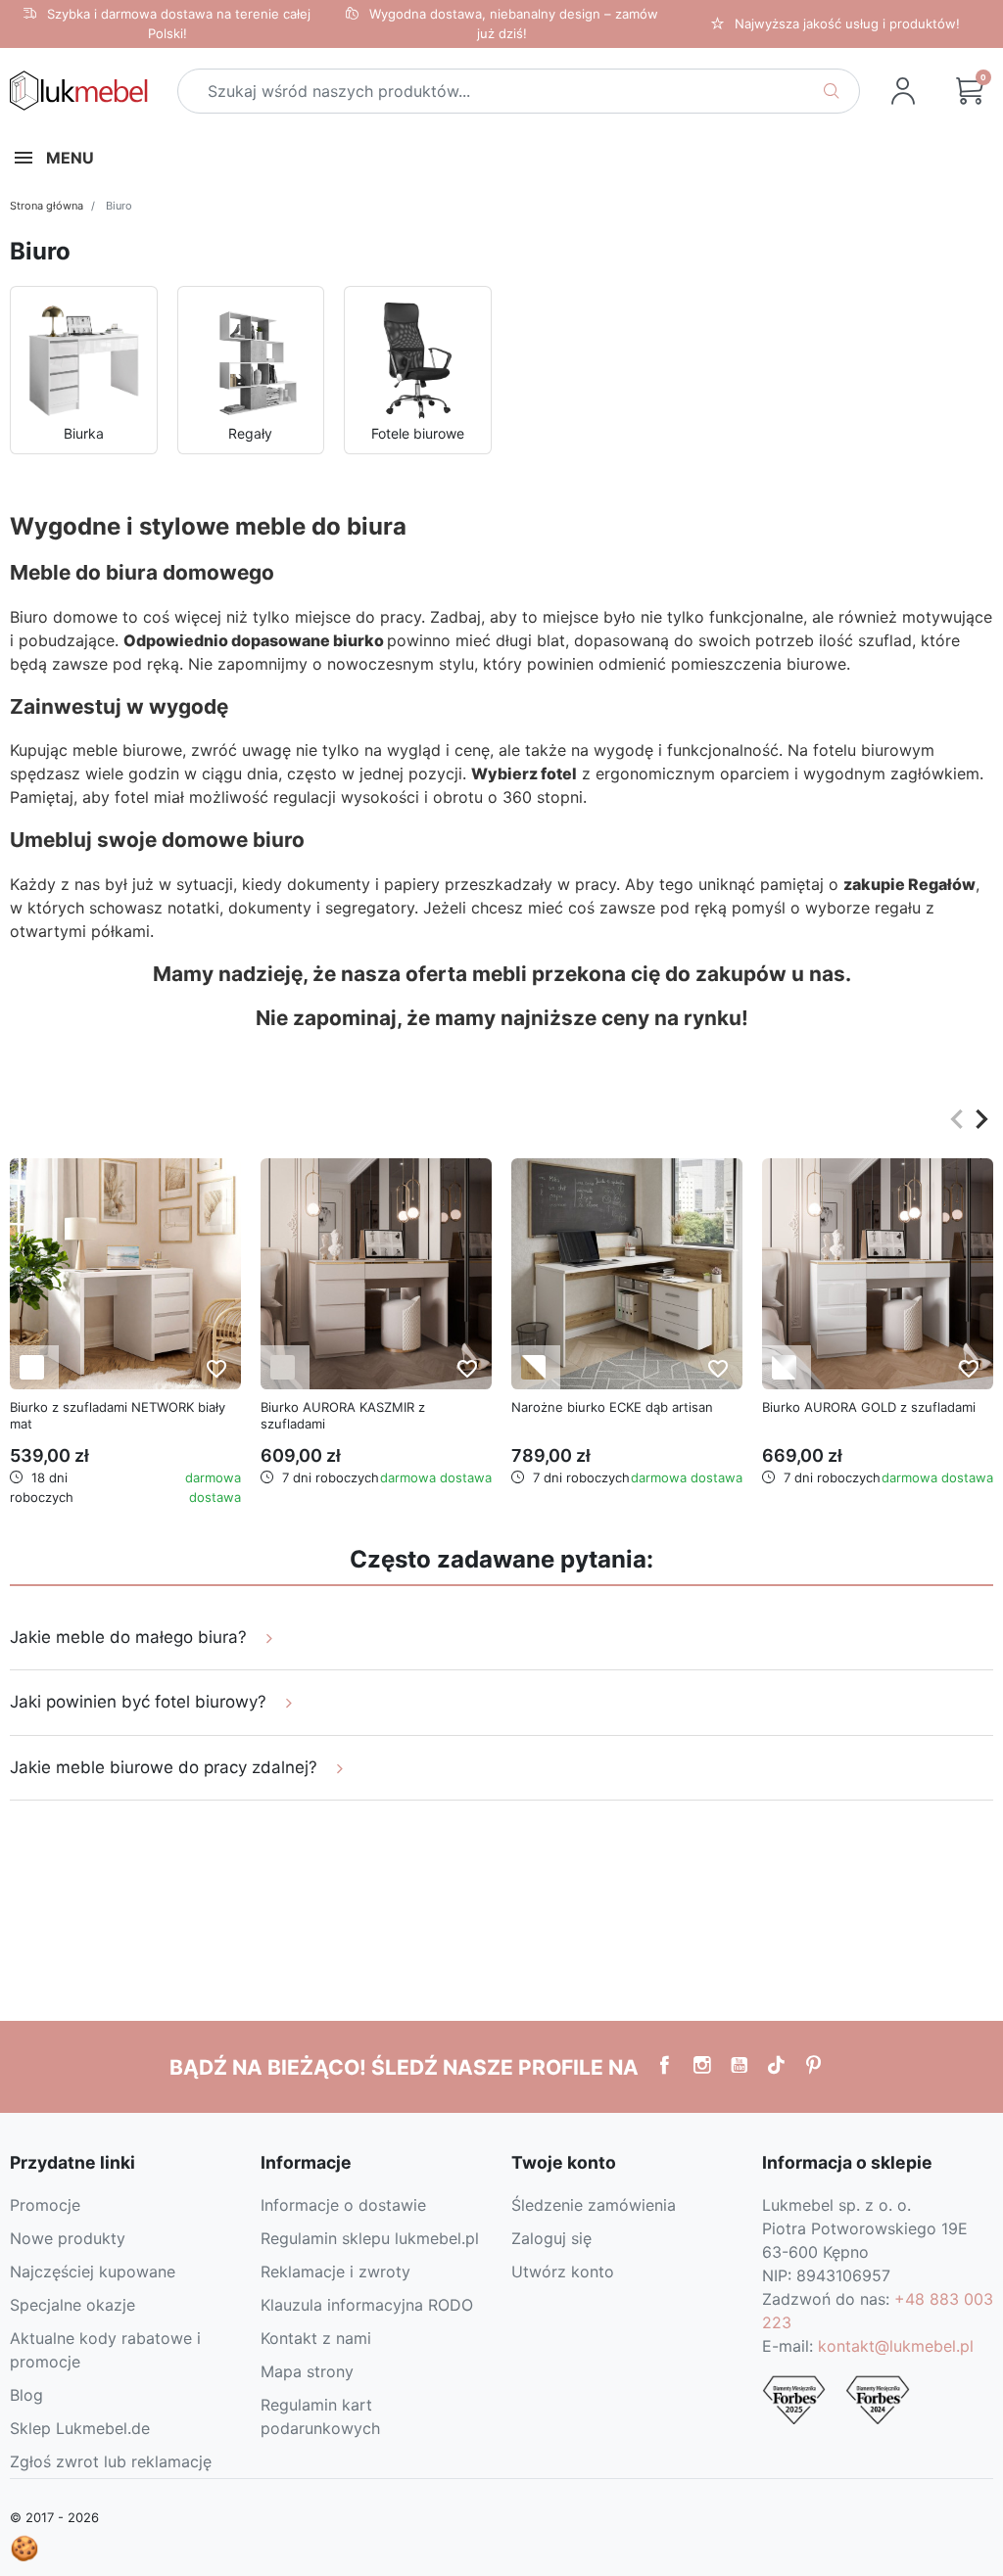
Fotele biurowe (418, 433)
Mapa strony (307, 2371)
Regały (250, 433)
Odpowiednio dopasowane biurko (254, 640)
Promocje (45, 2205)
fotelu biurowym (874, 750)
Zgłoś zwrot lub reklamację (111, 2461)
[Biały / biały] (32, 1367)
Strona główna (47, 206)
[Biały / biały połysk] (784, 1367)
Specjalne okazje (72, 2305)
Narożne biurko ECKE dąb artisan (612, 1407)
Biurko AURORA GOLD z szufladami (869, 1407)
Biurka (84, 433)
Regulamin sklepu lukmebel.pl (370, 2238)
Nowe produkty (68, 2238)
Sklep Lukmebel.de (80, 2428)
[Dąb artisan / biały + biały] (533, 1367)
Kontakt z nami (316, 2338)
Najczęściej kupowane (93, 2272)
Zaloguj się (551, 2238)
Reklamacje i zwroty (335, 2272)
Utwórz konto (563, 2272)
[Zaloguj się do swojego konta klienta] (903, 91)
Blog (26, 2395)
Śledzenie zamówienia (594, 2205)
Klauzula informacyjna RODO (367, 2305)
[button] (970, 91)
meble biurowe (127, 750)
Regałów (942, 884)
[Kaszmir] (283, 1367)
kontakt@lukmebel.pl (896, 2346)
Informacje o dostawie (343, 2205)
